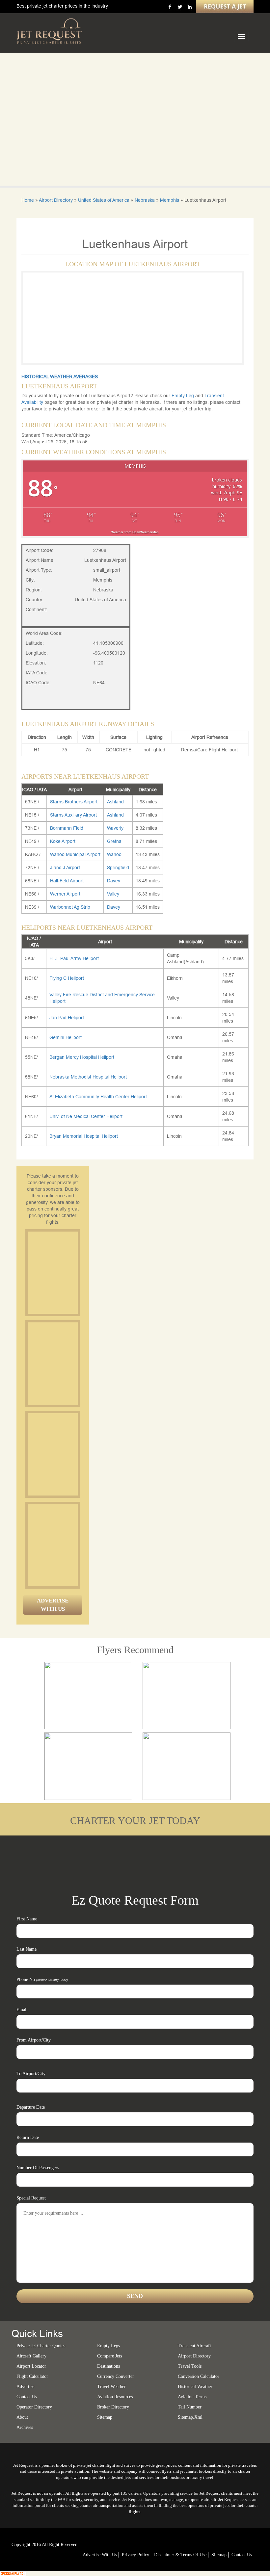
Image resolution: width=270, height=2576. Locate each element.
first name (27, 1919)
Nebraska (145, 200)
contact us (242, 2555)
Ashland (115, 802)
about (22, 2417)
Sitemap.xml (190, 2417)
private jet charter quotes (41, 2346)
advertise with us (100, 2555)
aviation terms (192, 2397)
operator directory (34, 2407)
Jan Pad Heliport (67, 1018)
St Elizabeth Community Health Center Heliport (98, 1097)
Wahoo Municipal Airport (75, 854)
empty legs (108, 2346)
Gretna (114, 841)
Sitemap (219, 2555)
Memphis (170, 200)
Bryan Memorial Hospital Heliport (84, 1136)
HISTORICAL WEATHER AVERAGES (60, 377)
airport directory (194, 2356)
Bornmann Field (67, 828)
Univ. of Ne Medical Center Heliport (86, 1116)
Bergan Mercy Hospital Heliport (82, 1057)
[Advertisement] (77, 1273)
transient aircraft (194, 2346)
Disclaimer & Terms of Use (180, 2555)
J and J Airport (65, 868)
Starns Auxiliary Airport (73, 815)
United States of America (104, 200)
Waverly (115, 828)
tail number (190, 2407)
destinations (108, 2366)
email (22, 2010)
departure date (31, 2107)
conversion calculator (199, 2376)
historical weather (195, 2387)
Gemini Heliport (66, 1037)
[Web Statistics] (13, 2573)
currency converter (116, 2376)
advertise (25, 2387)
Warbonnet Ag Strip (70, 907)
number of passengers (38, 2168)
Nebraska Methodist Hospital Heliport (88, 1077)
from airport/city (34, 2040)
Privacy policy (135, 2555)
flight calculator (32, 2376)
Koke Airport (63, 841)
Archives (25, 2427)
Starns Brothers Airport (74, 802)
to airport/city (31, 2074)
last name (27, 1949)
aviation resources (115, 2397)
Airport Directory (56, 200)
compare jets (109, 2356)
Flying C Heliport (67, 978)
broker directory (113, 2407)
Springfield (118, 868)
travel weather (111, 2387)
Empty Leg (183, 396)
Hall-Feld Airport (67, 881)
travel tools (190, 2366)
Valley (113, 894)
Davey (114, 881)
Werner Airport (65, 894)
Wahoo (114, 854)
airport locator (31, 2366)
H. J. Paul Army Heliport (74, 958)
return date (28, 2137)
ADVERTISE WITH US (53, 1605)
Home (28, 200)
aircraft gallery (31, 2356)
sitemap (105, 2417)
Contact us (27, 2397)
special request (31, 2198)
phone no (42, 1979)
